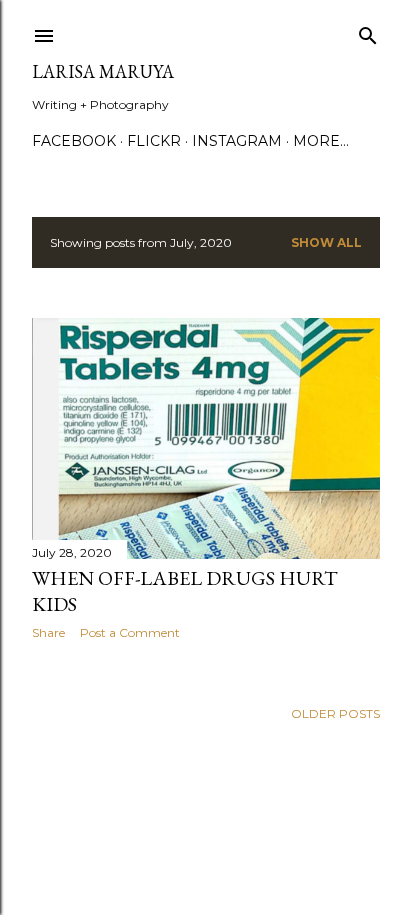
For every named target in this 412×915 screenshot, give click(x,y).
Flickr (154, 141)
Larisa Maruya (103, 71)
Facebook (74, 141)
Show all (326, 242)
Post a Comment (130, 632)
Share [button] (48, 632)
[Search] (368, 31)
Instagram (237, 141)
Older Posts (335, 713)
